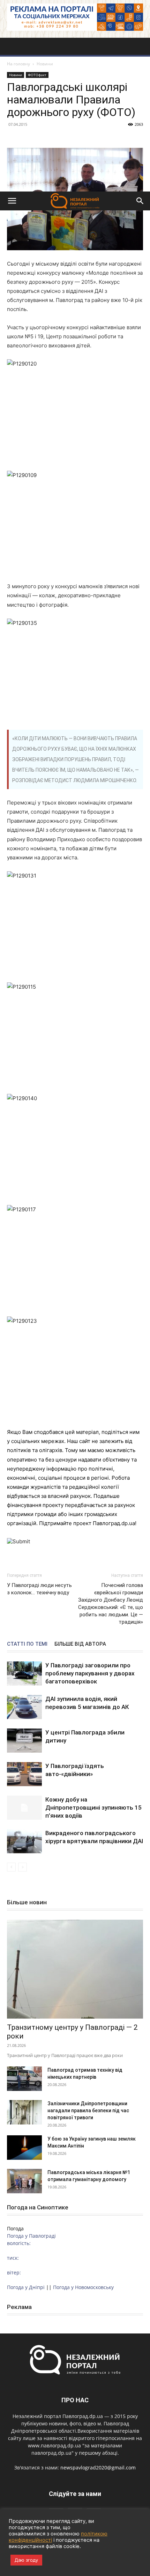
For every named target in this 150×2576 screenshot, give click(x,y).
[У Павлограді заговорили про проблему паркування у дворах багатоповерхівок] (24, 1673)
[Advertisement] (75, 113)
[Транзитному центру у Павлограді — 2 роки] (75, 1969)
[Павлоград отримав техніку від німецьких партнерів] (24, 2079)
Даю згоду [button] (26, 2560)
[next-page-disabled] (22, 1867)
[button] (12, 201)
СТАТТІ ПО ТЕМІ (27, 1644)
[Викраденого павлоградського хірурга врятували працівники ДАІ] (24, 1841)
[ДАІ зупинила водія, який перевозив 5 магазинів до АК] (24, 1707)
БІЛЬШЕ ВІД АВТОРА (80, 1644)
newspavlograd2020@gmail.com (98, 2467)
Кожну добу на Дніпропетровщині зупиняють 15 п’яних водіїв (93, 1807)
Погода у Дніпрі (26, 2287)
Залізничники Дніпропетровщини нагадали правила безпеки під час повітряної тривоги (88, 2110)
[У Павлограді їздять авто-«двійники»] (24, 1774)
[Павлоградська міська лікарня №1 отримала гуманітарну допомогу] (24, 2181)
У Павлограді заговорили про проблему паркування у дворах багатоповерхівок (90, 1673)
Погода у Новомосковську (83, 2287)
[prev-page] (11, 1867)
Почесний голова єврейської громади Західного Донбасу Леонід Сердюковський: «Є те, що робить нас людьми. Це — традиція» (111, 1604)
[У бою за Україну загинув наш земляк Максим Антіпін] (24, 2148)
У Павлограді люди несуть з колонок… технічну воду (39, 1589)
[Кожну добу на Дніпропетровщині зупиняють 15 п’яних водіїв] (24, 1808)
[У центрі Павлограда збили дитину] (24, 1741)
